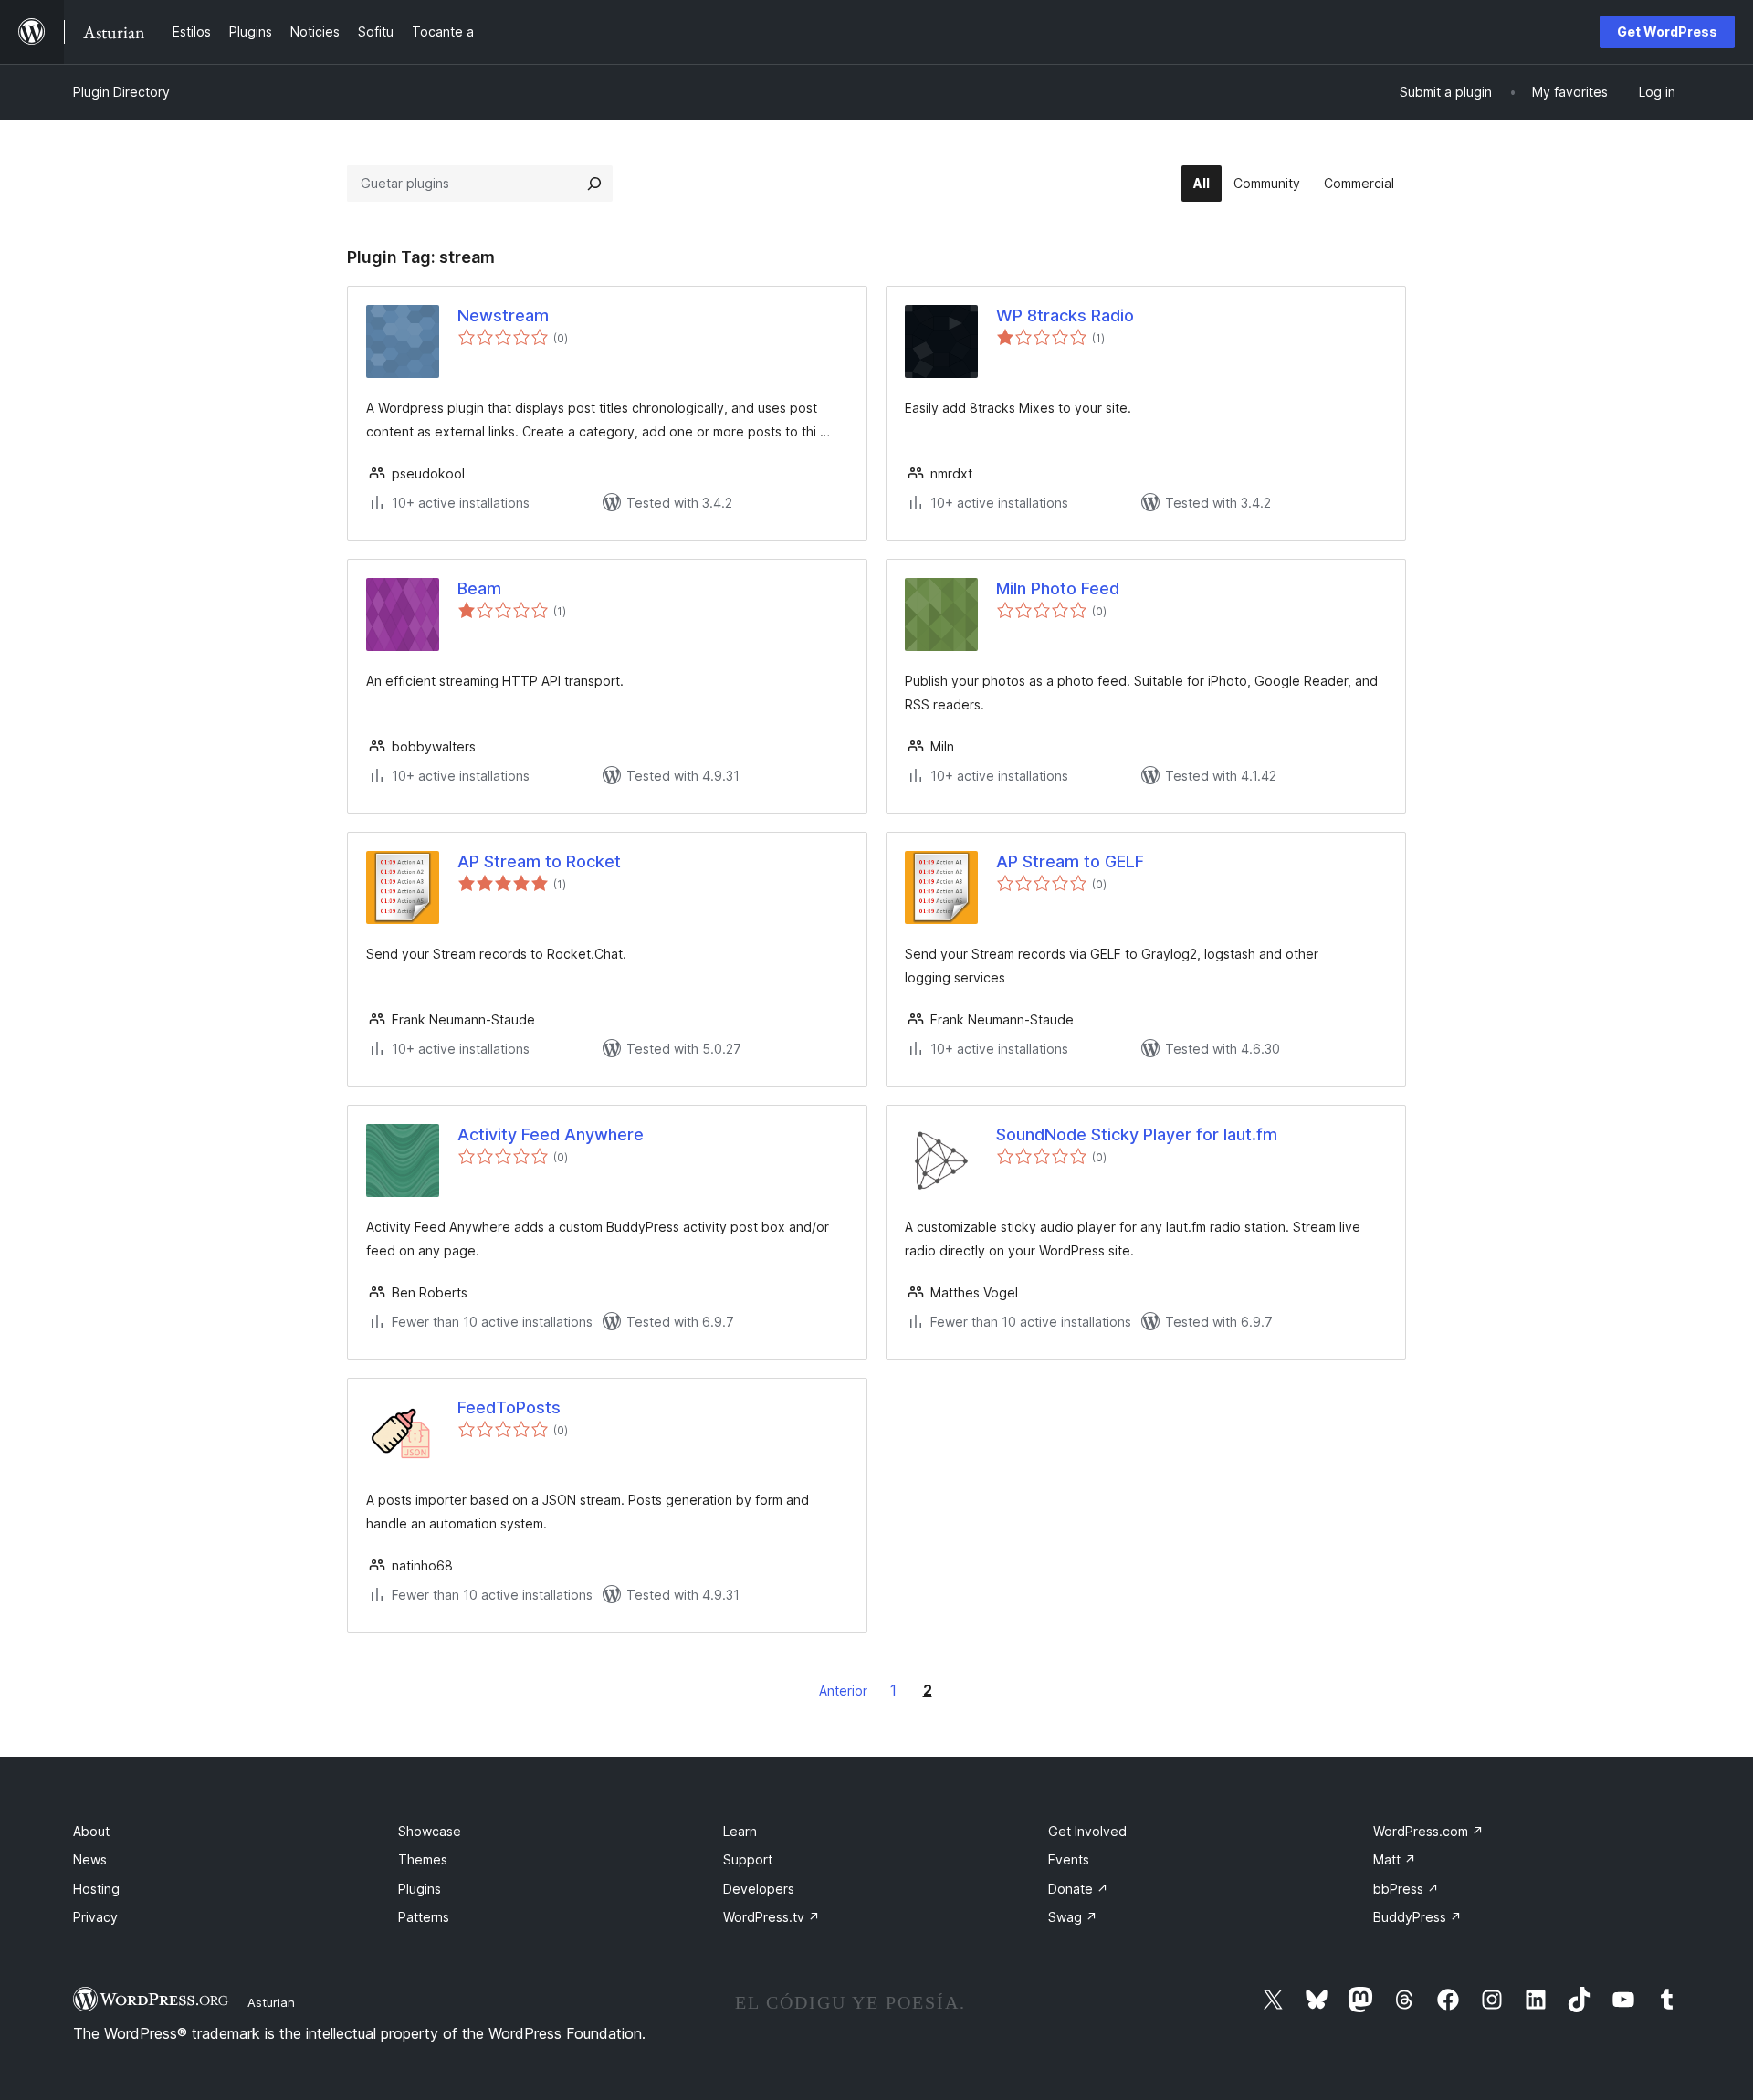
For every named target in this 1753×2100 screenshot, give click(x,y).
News (90, 1859)
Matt (1395, 1859)
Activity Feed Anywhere (551, 1134)
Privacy (95, 1917)
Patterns (424, 1917)
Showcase (430, 1831)
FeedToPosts (509, 1407)
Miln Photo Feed (1058, 588)
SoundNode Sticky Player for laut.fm (1137, 1134)
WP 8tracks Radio (1065, 315)
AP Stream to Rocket (539, 861)
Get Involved (1087, 1831)
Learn (740, 1831)
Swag (1073, 1917)
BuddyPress (1417, 1917)
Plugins (420, 1889)
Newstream (503, 315)
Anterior (843, 1690)
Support (748, 1859)
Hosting (96, 1889)
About (91, 1831)
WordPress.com (1428, 1831)
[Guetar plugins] (594, 184)
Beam (479, 588)
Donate (1078, 1889)
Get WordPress (1667, 31)
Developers (759, 1889)
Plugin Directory (121, 92)
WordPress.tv (772, 1917)
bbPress (1406, 1889)
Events (1069, 1859)
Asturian (271, 2002)
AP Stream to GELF (1070, 861)
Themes (423, 1859)
